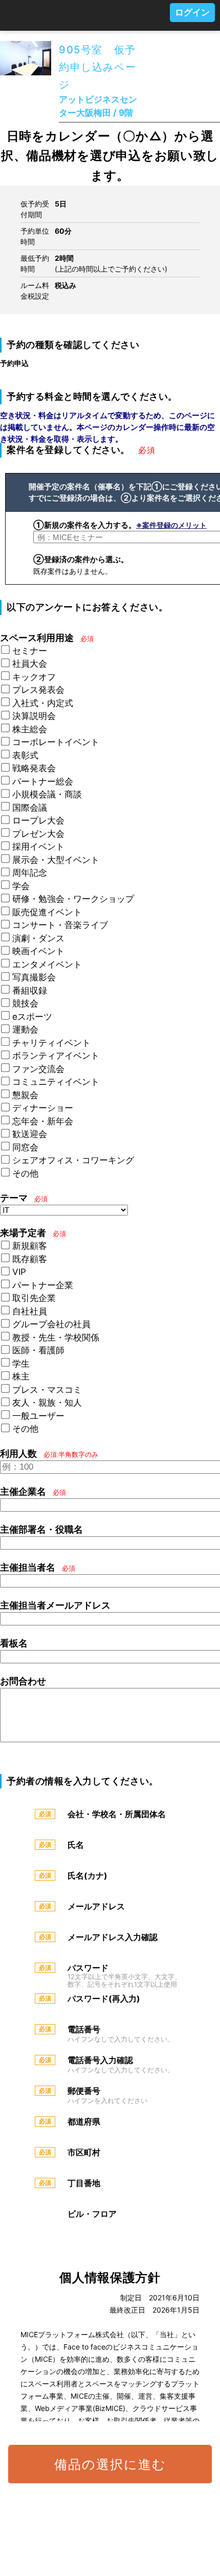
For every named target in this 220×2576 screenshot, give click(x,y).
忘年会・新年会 (43, 1121)
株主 (21, 1376)
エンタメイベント (47, 964)
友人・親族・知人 (47, 1403)
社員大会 (30, 664)
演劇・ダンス (38, 938)
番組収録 (30, 991)
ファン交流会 (38, 1069)
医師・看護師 (38, 1350)
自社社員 (30, 1311)
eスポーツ (32, 1017)
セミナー (30, 651)
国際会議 (30, 808)
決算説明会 (34, 716)
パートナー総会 (43, 781)
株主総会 (30, 729)
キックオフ (34, 677)
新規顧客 (30, 1246)
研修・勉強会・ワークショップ (73, 899)
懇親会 (25, 1095)
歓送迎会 (30, 1134)
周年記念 (30, 873)
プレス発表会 (38, 690)
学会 (21, 886)
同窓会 (25, 1147)
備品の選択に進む (110, 2464)
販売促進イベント (47, 912)
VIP (19, 1272)
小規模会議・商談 (47, 794)
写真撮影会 (34, 977)
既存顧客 (30, 1259)
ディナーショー (43, 1108)
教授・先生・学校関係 (56, 1337)
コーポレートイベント (56, 742)
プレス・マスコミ (47, 1390)
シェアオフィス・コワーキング (73, 1160)
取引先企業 (34, 1298)
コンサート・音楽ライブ (60, 925)
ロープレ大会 (38, 820)
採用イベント (38, 847)
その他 (25, 1173)
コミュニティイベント (56, 1082)
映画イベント (38, 951)
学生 (21, 1364)
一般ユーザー (38, 1416)
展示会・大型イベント (56, 860)
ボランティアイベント (56, 1056)
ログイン (192, 12)
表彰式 (25, 755)
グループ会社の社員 (51, 1324)
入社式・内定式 (43, 703)
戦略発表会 (34, 768)
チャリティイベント (51, 1043)
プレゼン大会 (38, 834)
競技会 (25, 1003)
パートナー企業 (43, 1285)
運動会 (25, 1029)
